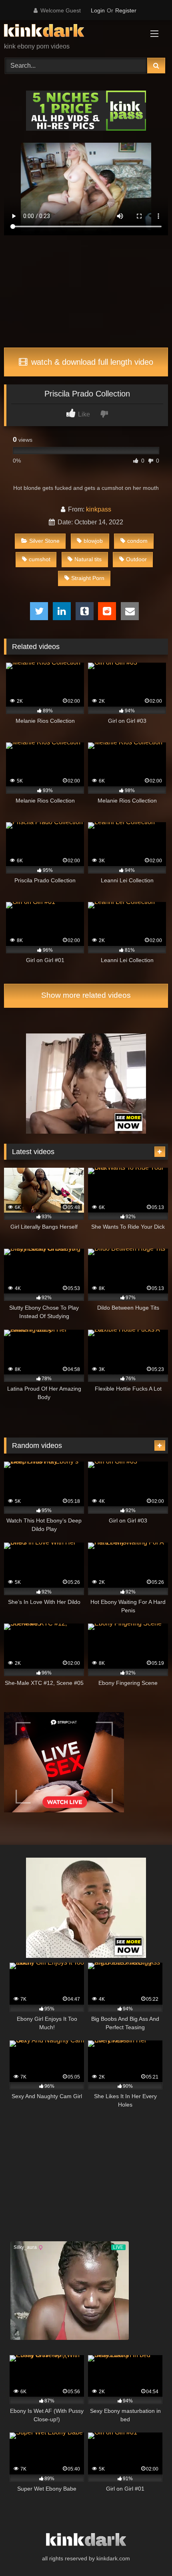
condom (137, 541)
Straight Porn (88, 578)
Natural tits (88, 559)
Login (98, 10)
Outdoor (136, 559)
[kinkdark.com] (70, 32)
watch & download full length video (91, 362)
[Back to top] (147, 2552)
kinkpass (99, 509)
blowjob (93, 541)
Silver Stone (44, 541)
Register (126, 10)
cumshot (40, 559)
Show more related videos (86, 995)
